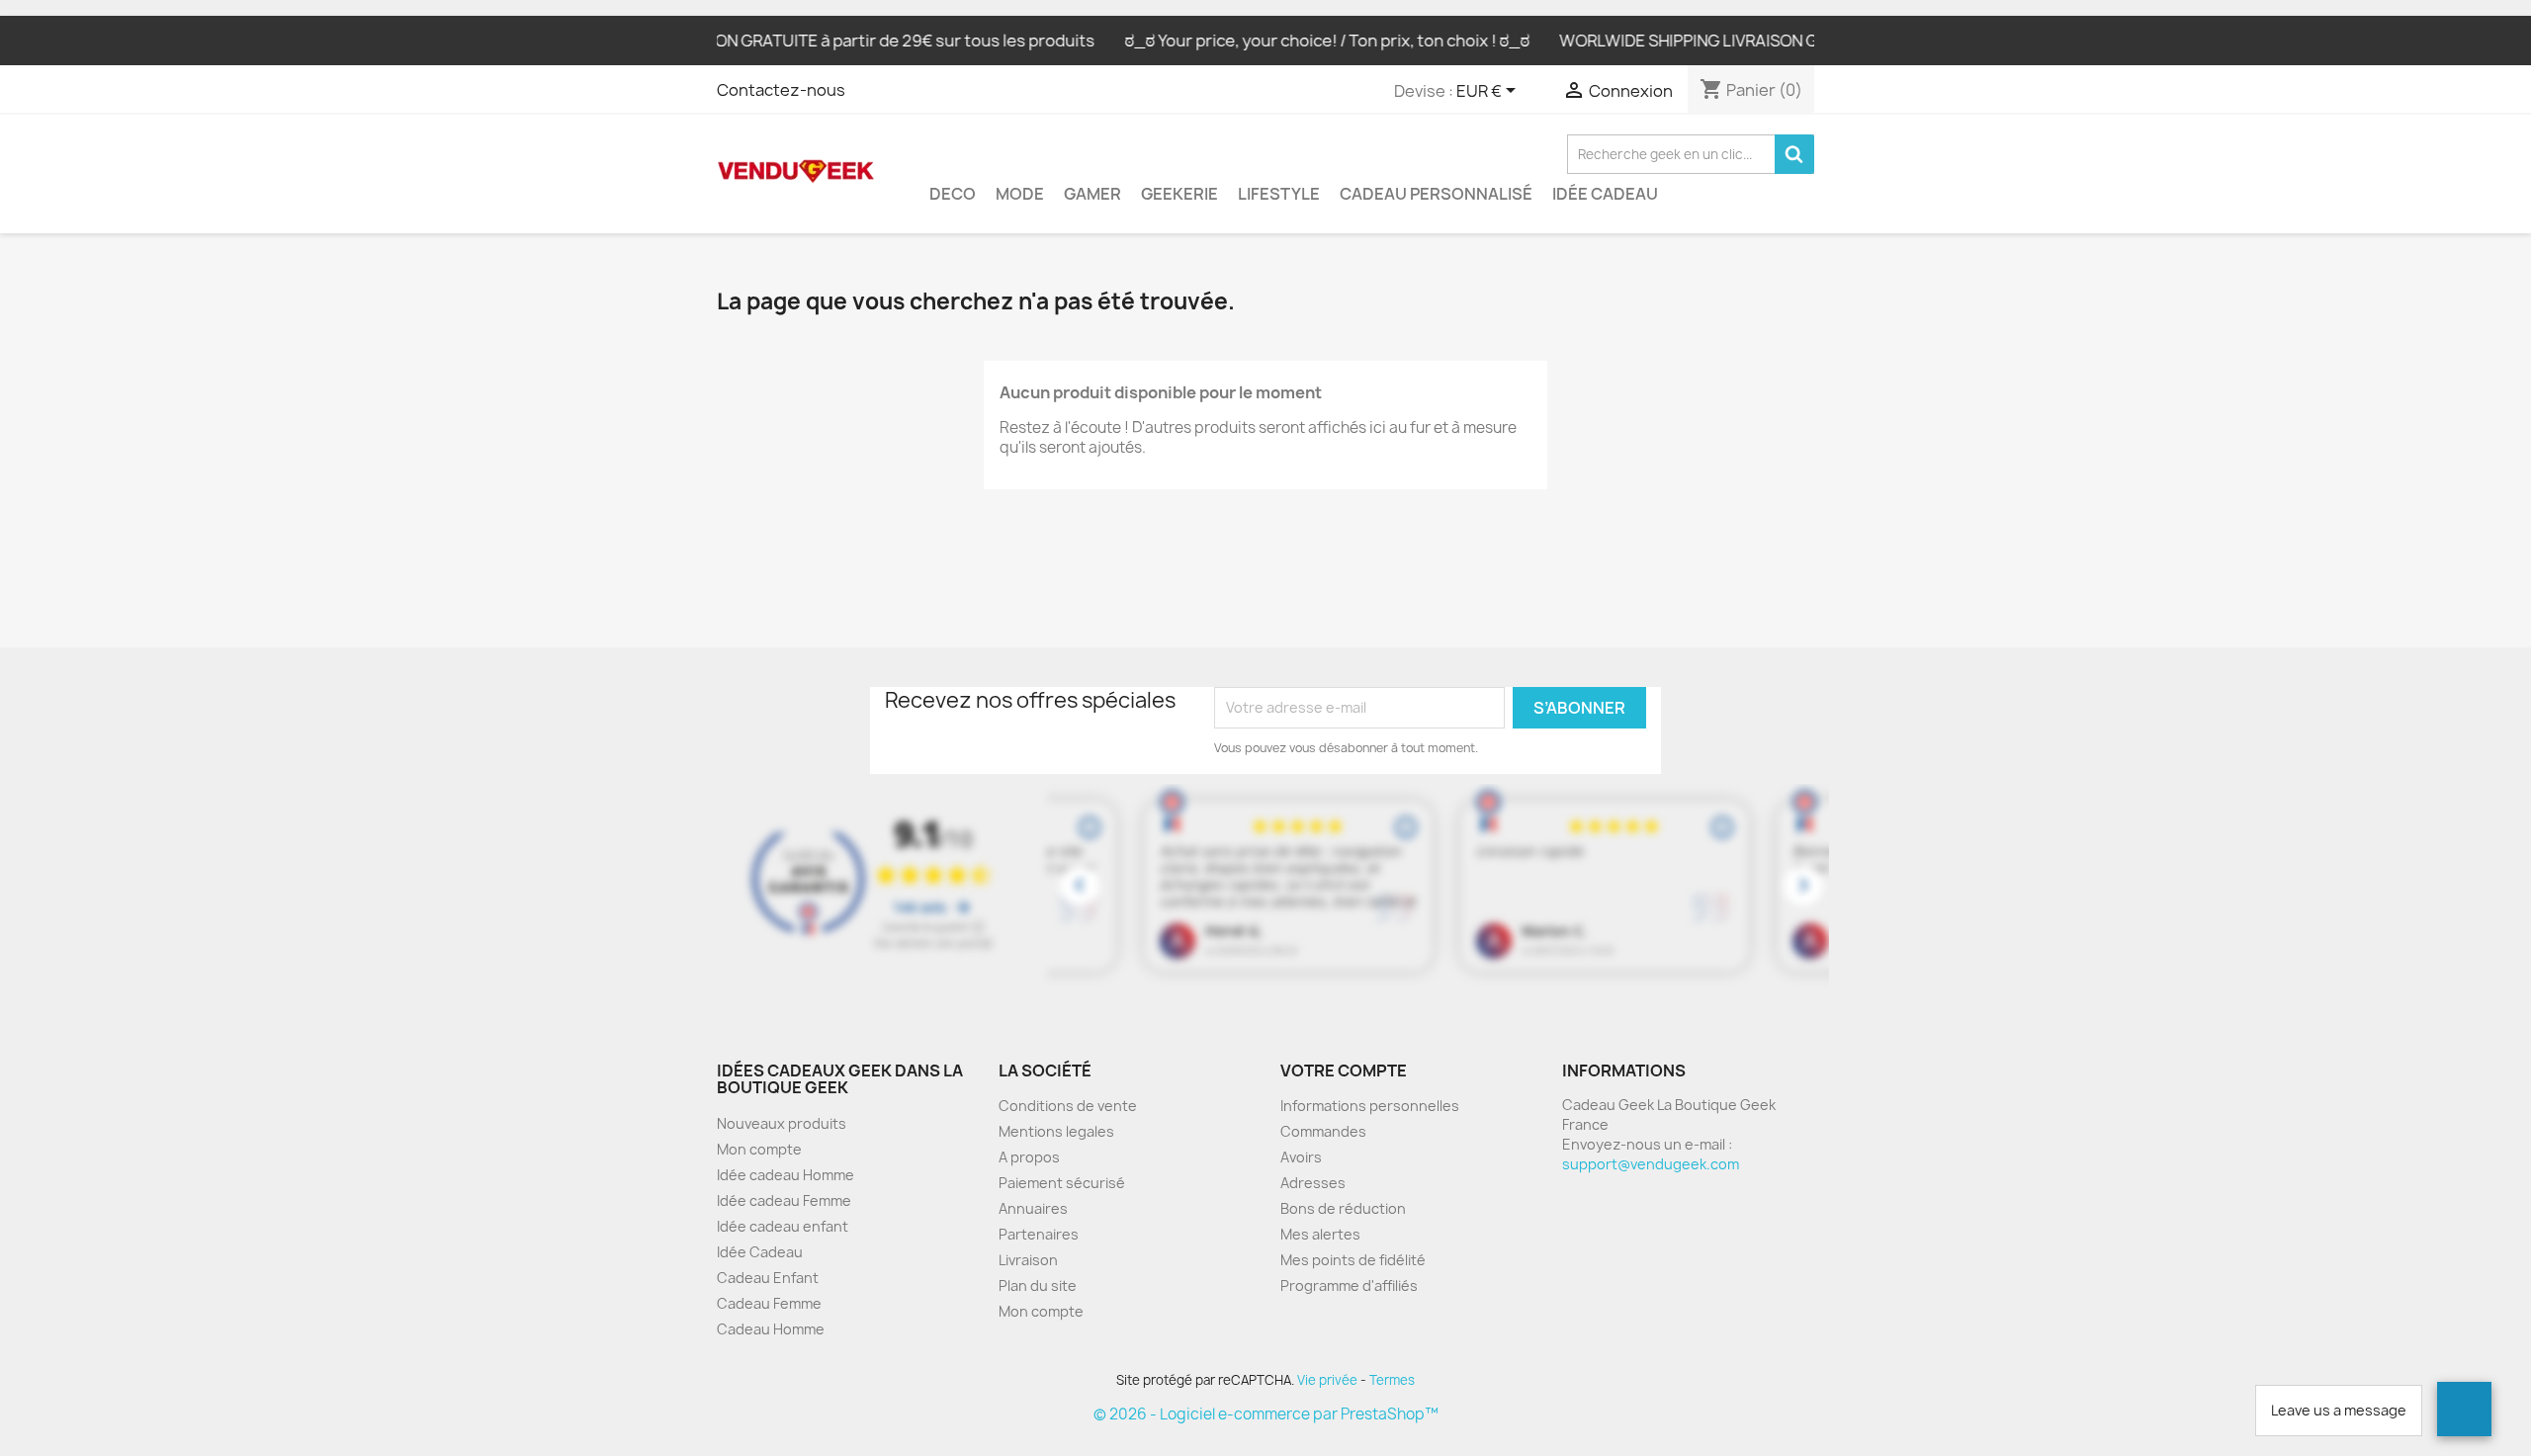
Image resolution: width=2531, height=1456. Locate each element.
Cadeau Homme (771, 1329)
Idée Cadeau (1605, 194)
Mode (1020, 194)
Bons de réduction (1343, 1208)
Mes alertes (1320, 1234)
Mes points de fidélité (1353, 1260)
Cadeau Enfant (768, 1278)
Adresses (1313, 1183)
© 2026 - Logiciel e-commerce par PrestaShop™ (1266, 1414)
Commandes (1323, 1131)
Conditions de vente (1068, 1106)
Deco (953, 194)
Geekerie (1179, 194)
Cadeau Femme (769, 1303)
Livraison (1028, 1260)
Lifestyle (1279, 194)
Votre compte (1344, 1071)
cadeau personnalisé (1436, 194)
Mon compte (759, 1149)
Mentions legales (1056, 1131)
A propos (1029, 1157)
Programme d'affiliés (1349, 1285)
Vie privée (1327, 1380)
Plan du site (1038, 1285)
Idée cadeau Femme (784, 1200)
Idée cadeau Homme (785, 1175)
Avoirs (1301, 1157)
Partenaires (1039, 1234)
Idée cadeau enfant (783, 1226)
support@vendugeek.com (1651, 1164)
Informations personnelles (1370, 1106)
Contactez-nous (781, 90)
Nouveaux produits (782, 1123)
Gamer (1092, 194)
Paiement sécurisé (1062, 1183)
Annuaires (1033, 1208)
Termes (1392, 1380)
